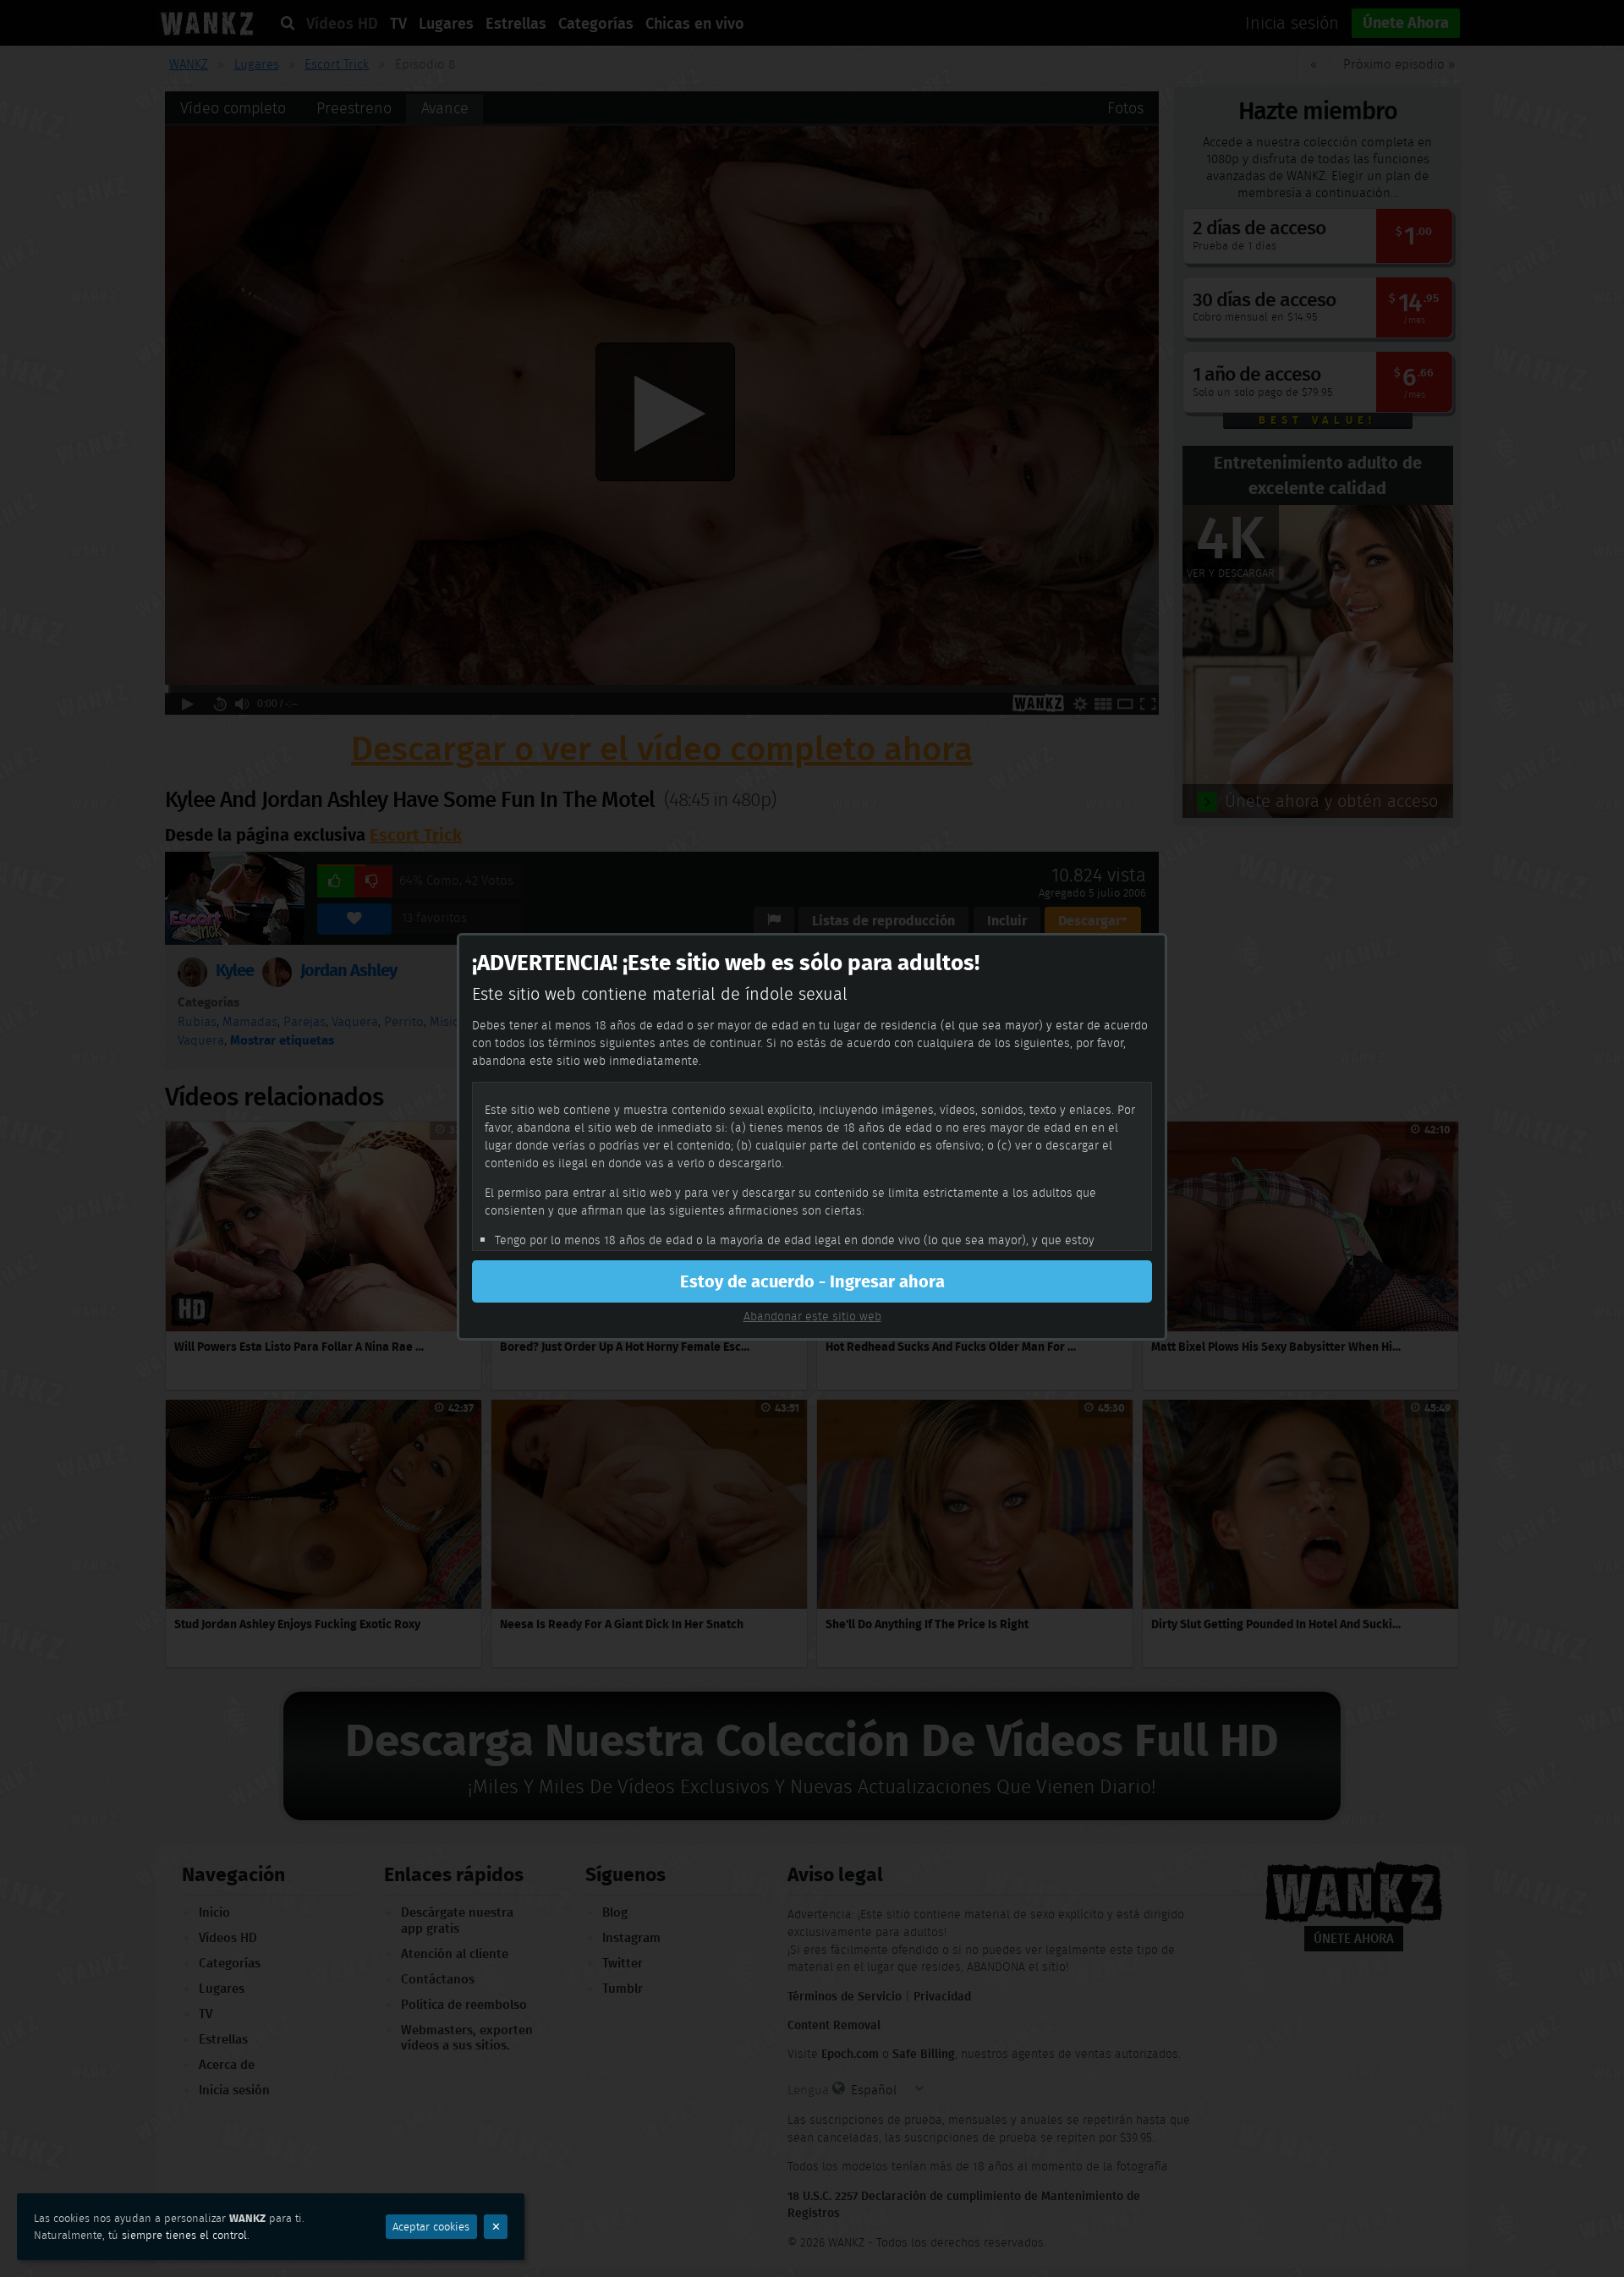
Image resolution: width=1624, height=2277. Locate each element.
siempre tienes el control (184, 2235)
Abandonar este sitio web (812, 1316)
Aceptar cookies (431, 2227)
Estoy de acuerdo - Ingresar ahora (812, 1281)
